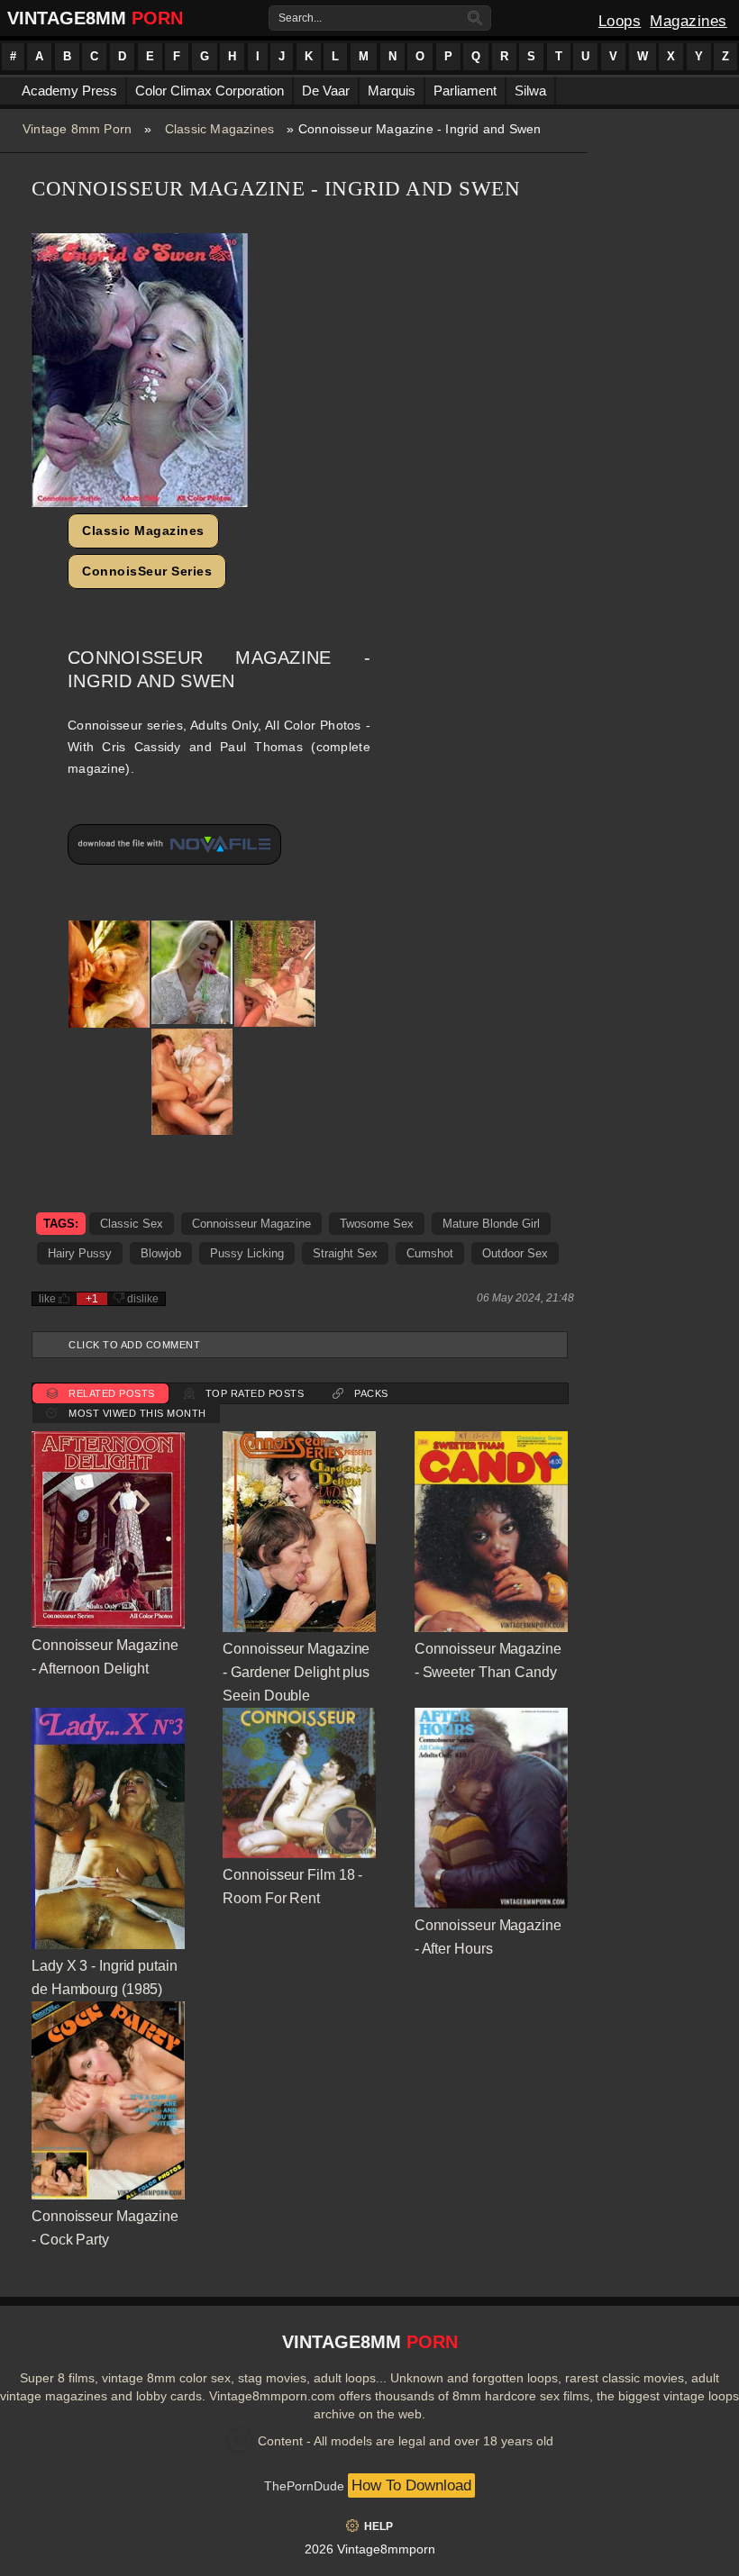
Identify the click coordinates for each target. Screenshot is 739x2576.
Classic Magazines (219, 129)
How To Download (411, 2485)
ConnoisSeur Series (147, 571)
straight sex (345, 1253)
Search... (300, 18)
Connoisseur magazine (251, 1224)
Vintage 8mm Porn (77, 129)
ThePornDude (304, 2486)
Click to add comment (134, 1345)
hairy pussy (80, 1253)
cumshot (430, 1253)
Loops (620, 21)
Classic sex (132, 1224)
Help (379, 2526)
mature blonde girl (491, 1224)
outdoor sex (515, 1253)
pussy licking (247, 1253)
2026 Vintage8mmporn (370, 2549)
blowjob (161, 1253)
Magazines (689, 21)
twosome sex (377, 1224)
